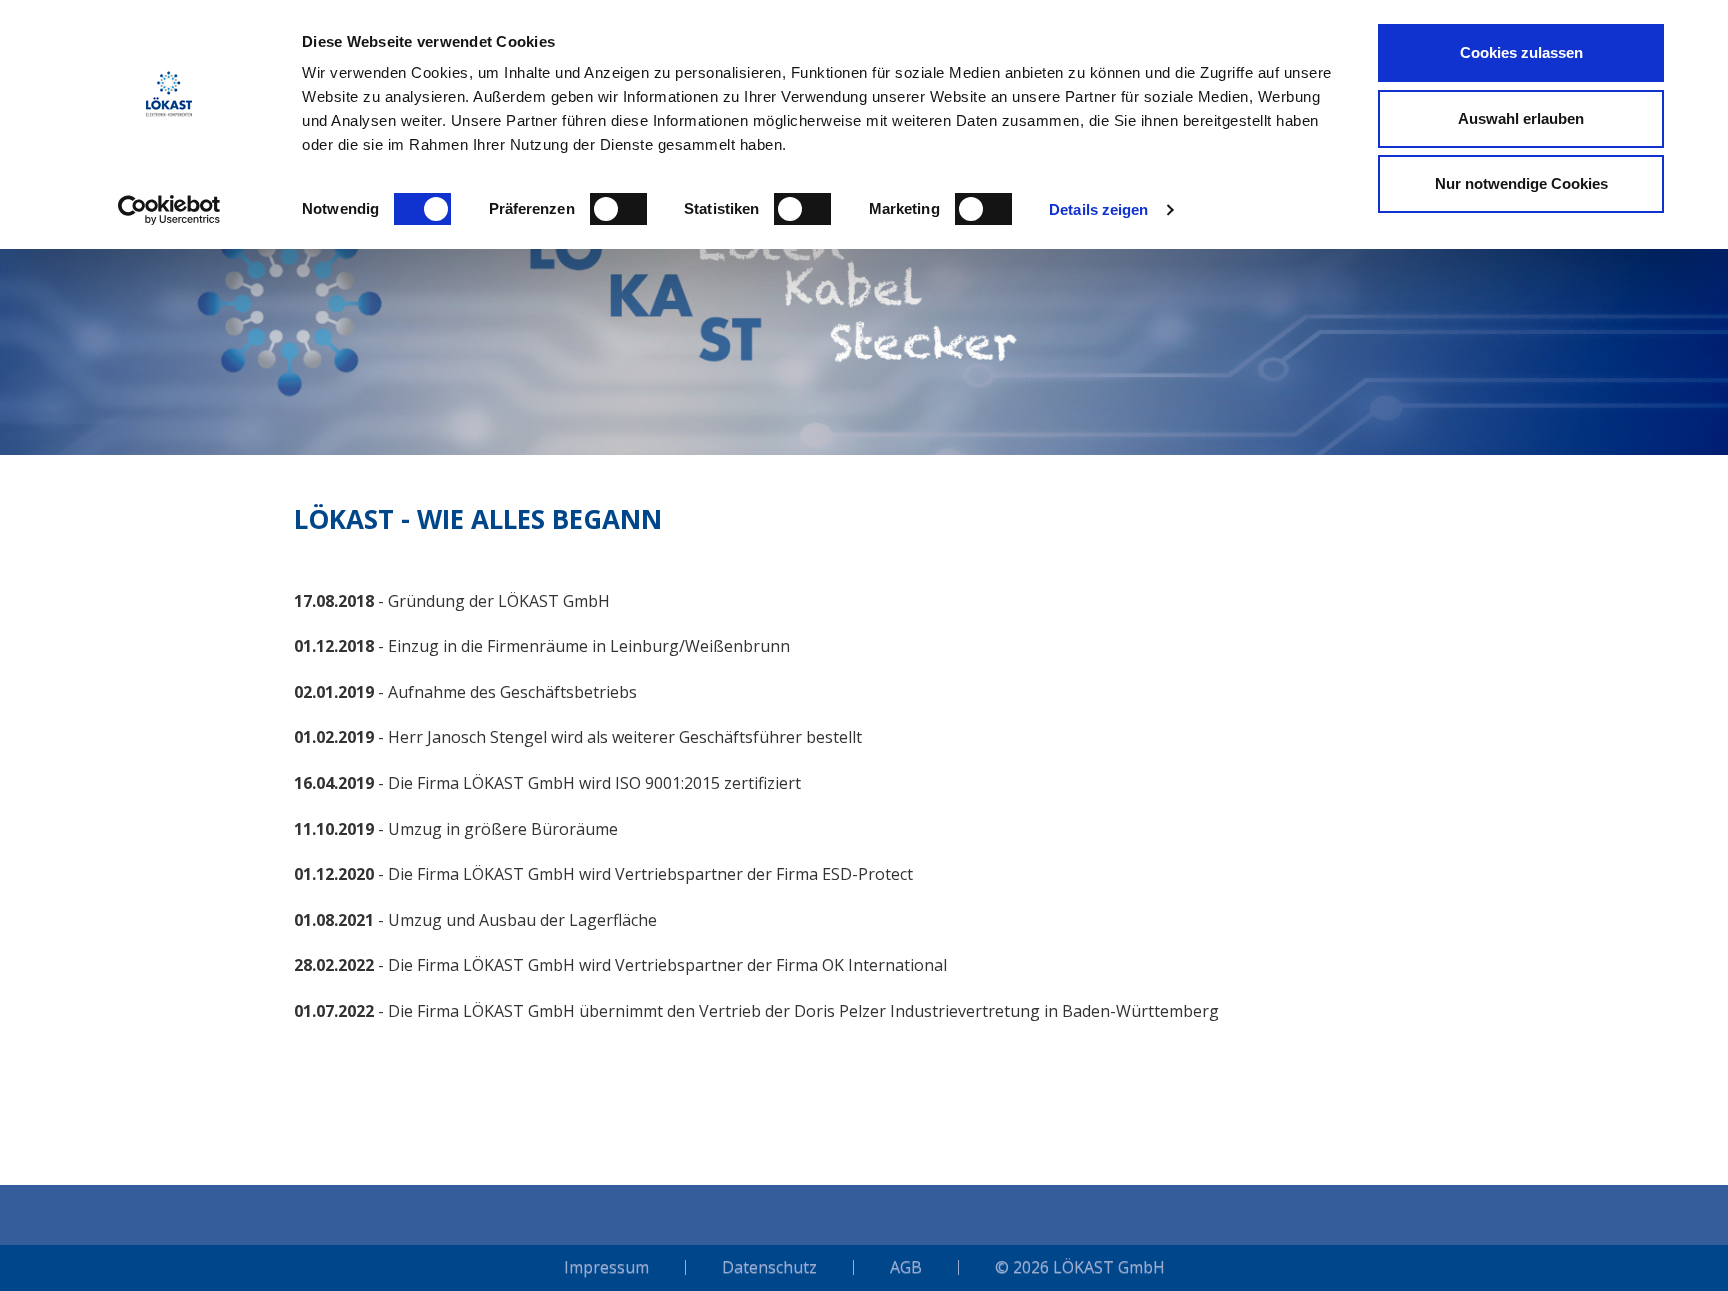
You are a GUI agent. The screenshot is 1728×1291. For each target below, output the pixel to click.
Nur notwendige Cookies (1521, 183)
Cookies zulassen (1521, 52)
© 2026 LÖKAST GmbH (1080, 1267)
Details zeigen (1098, 209)
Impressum (606, 1267)
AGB (906, 1267)
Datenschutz (769, 1267)
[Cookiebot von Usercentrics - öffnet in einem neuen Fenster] (169, 210)
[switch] (618, 209)
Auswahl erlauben (1521, 118)
